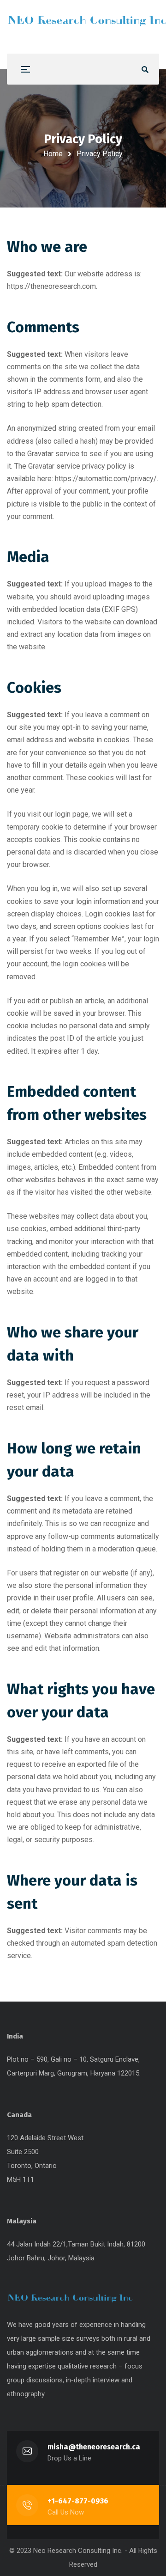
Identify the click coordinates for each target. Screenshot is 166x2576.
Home (53, 154)
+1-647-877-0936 (78, 2501)
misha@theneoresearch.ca (94, 2447)
